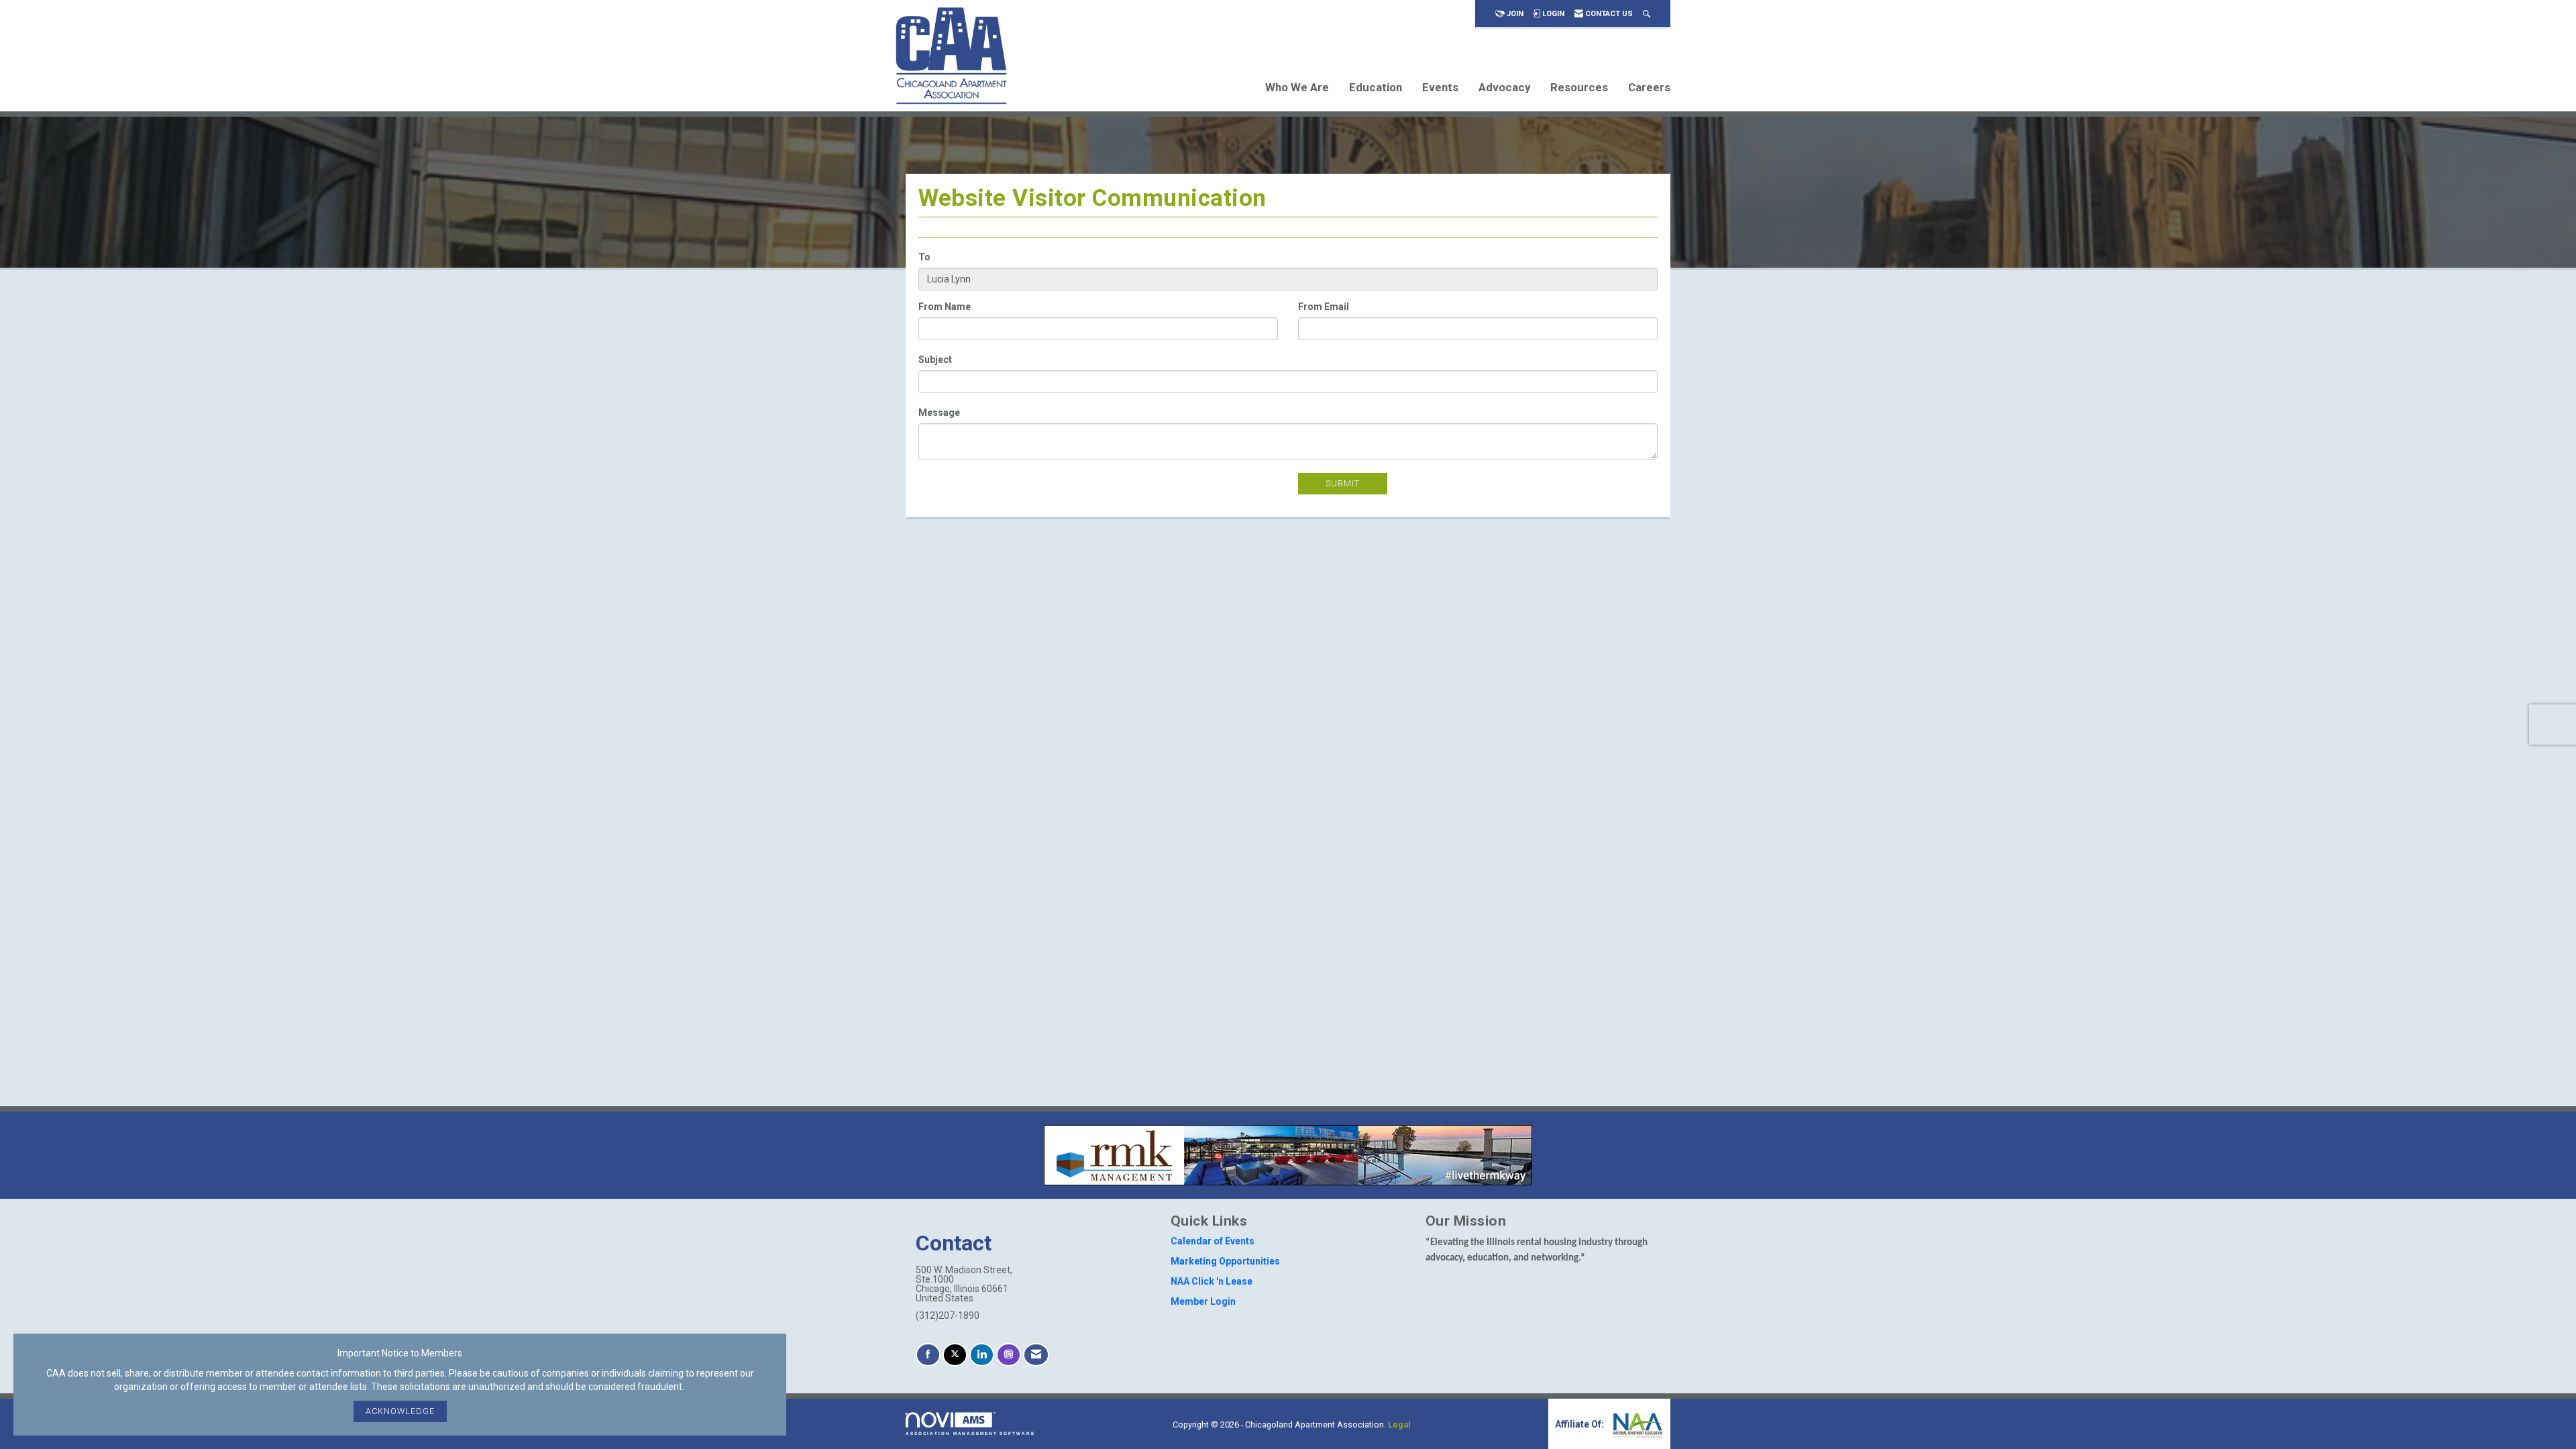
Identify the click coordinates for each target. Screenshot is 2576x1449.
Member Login (1203, 1301)
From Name (945, 307)
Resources (1579, 87)
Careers (1649, 87)
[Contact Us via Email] (1036, 1355)
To (924, 257)
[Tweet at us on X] (955, 1355)
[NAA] (1637, 1424)
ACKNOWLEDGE (400, 1411)
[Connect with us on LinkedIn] (982, 1355)
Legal (1399, 1425)
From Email (1324, 307)
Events (1440, 87)
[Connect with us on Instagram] (1009, 1355)
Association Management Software (970, 1433)
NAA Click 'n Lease (1212, 1281)
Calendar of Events (1213, 1241)
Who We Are (1297, 87)
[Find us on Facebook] (928, 1355)
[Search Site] (1647, 14)
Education (1376, 87)
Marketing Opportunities (1225, 1261)
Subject (935, 360)
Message (939, 413)
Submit (1343, 483)
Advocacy (1504, 87)
